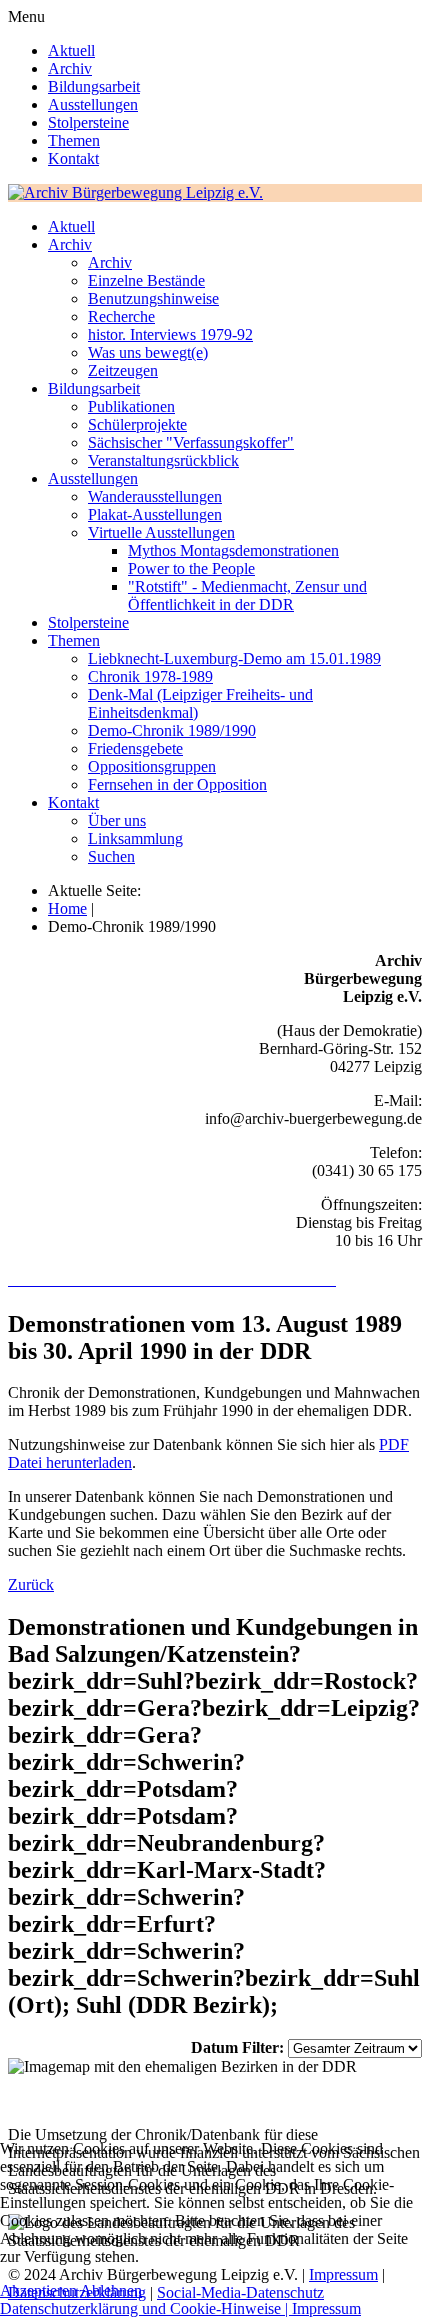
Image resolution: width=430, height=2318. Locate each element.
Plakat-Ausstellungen (155, 514)
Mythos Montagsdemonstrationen (233, 550)
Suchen (111, 856)
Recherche (121, 316)
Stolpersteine (88, 122)
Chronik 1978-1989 (150, 676)
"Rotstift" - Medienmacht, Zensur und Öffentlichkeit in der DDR (247, 595)
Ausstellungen (93, 104)
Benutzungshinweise (153, 298)
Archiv (70, 68)
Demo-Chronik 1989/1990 (172, 730)
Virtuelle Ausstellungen (161, 532)
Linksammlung (135, 838)
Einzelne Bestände (146, 280)
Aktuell (71, 50)
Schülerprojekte (137, 424)
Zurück (31, 1584)
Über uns (117, 820)
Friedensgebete (135, 748)
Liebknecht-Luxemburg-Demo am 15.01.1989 (234, 658)
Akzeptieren (38, 2290)
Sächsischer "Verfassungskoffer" (191, 442)
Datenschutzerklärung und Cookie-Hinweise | (146, 2308)
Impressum (326, 2308)
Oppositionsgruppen (152, 766)
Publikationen (131, 406)
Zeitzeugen (123, 370)
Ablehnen (111, 2290)
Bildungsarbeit (94, 86)
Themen (74, 140)
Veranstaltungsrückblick (163, 460)
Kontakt (73, 158)
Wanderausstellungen (155, 496)
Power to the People (191, 568)
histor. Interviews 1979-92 (170, 334)
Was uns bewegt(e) (148, 352)
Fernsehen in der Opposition (177, 784)
